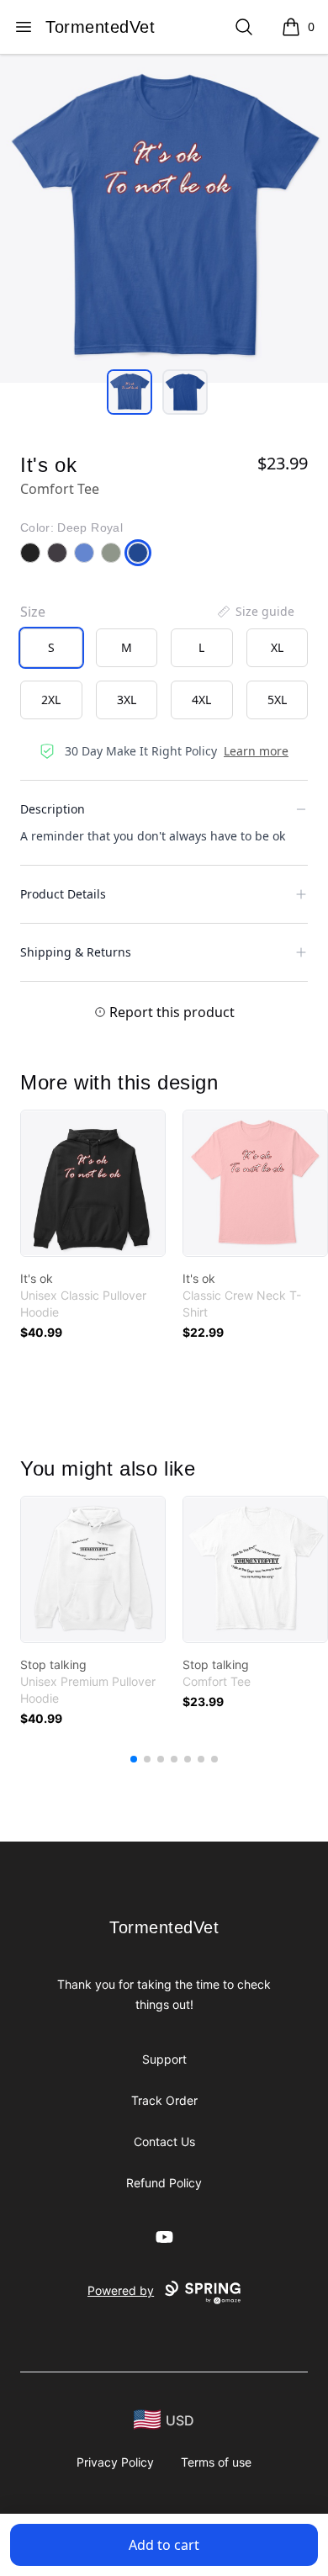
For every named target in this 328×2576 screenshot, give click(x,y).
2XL (51, 700)
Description (53, 809)
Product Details (63, 894)
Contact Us (164, 2141)
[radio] (51, 648)
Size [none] (33, 612)
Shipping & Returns (76, 952)
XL (277, 647)
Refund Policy (164, 2183)
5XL (277, 700)
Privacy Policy (115, 2462)
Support (164, 2059)
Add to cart (164, 2545)
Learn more (256, 751)
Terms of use (216, 2462)
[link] (93, 1183)
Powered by (121, 2290)
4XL (201, 700)
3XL (127, 700)
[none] (255, 612)
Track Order (164, 2100)
